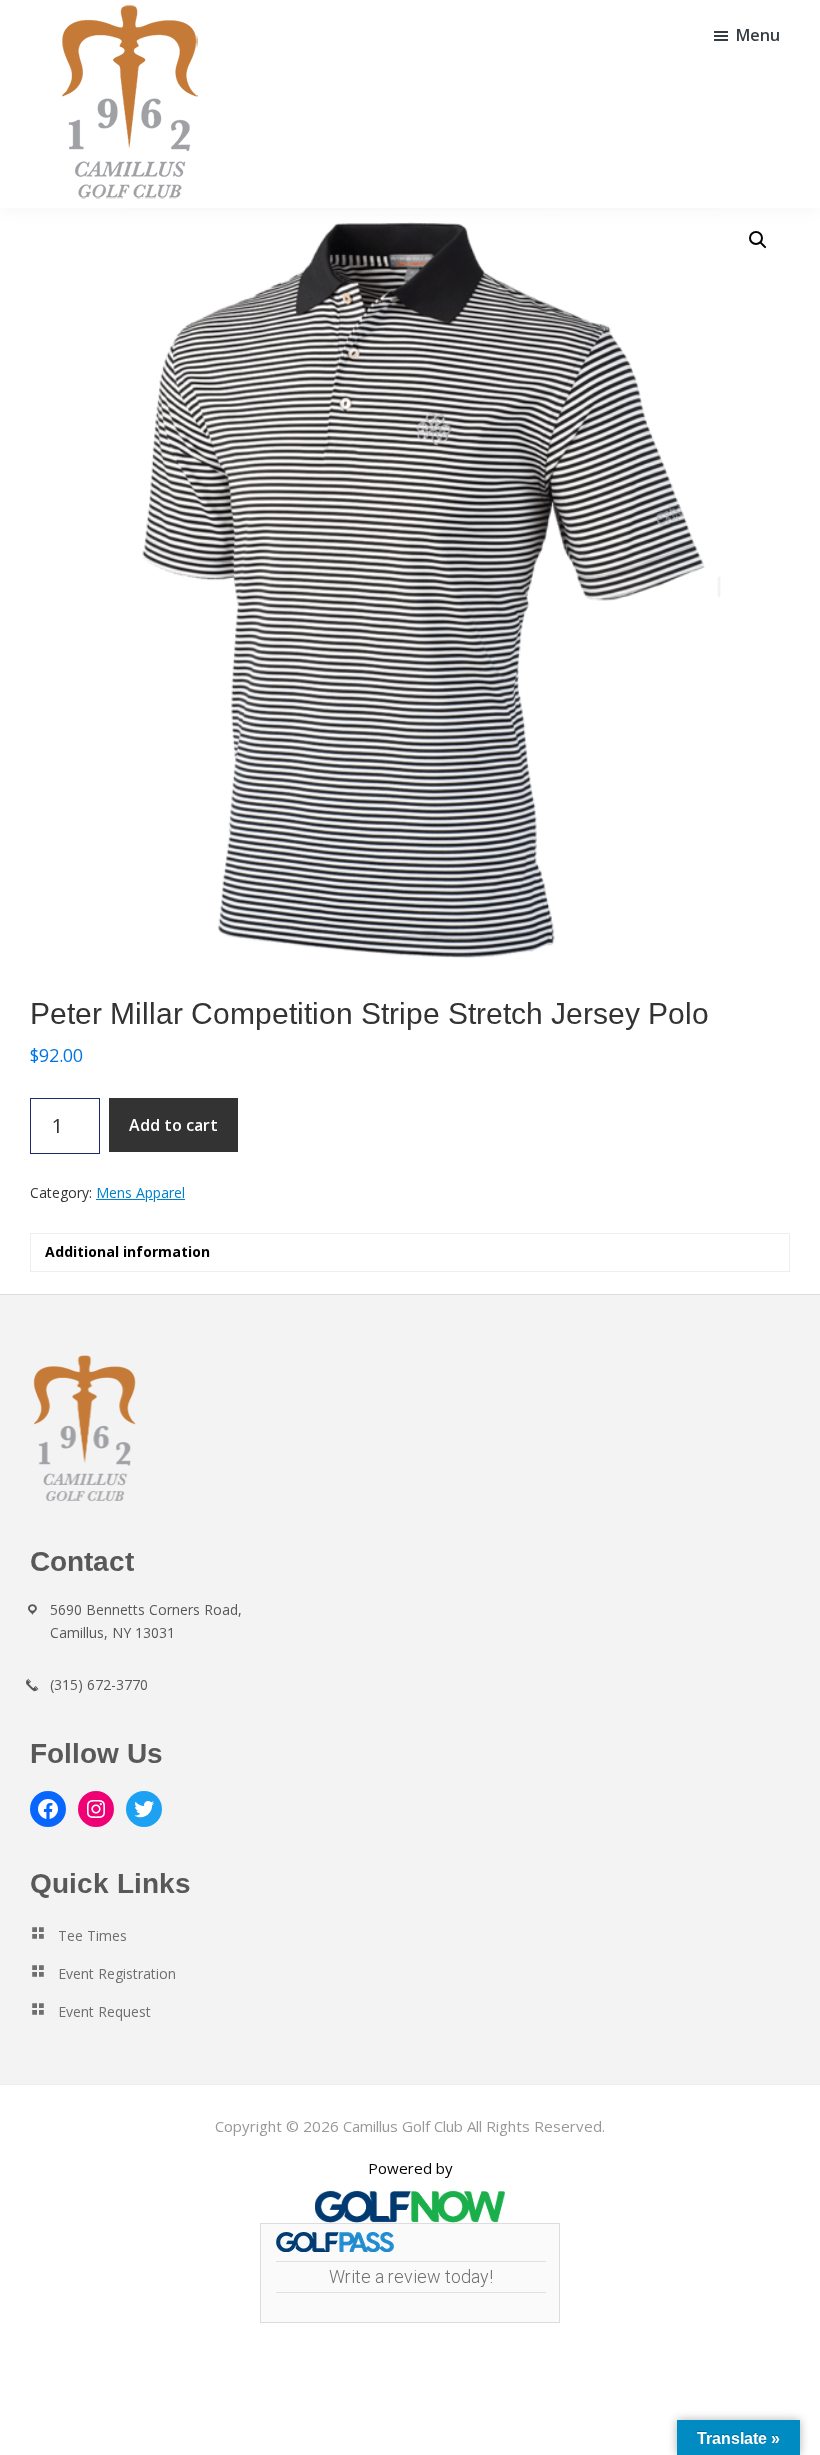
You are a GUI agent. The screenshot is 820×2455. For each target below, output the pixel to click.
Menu (758, 35)
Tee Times (92, 1935)
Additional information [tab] (127, 1251)
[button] (758, 240)
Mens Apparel (140, 1192)
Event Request (104, 2011)
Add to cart (173, 1125)
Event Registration (117, 1973)
